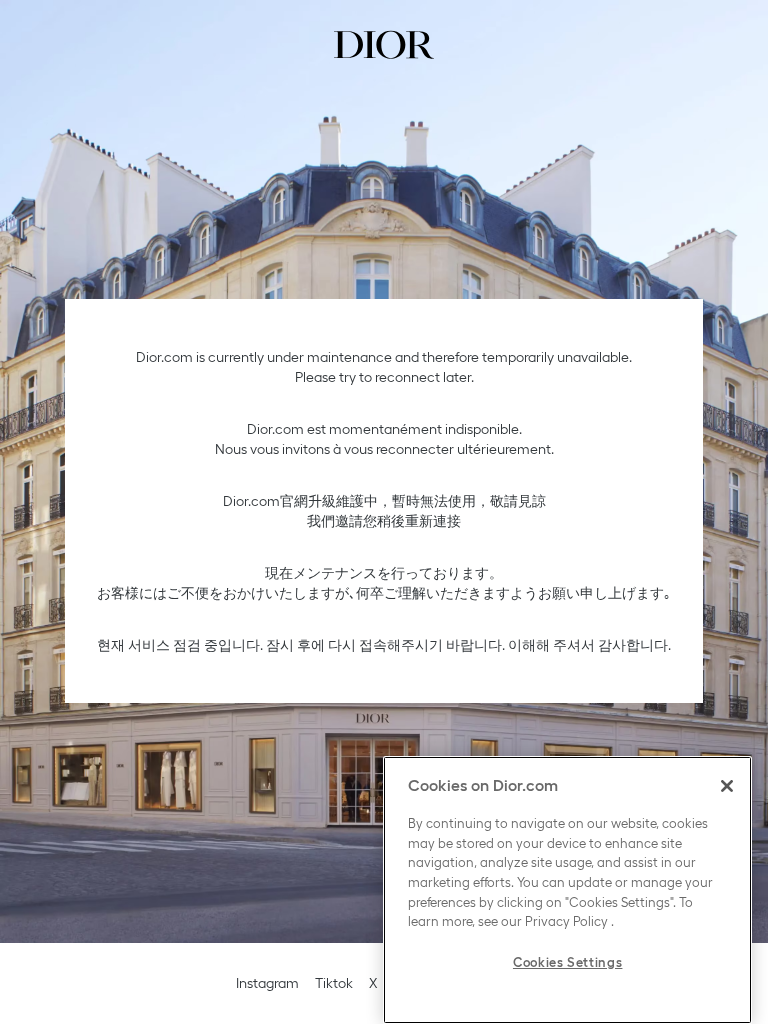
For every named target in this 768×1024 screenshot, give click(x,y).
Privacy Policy (566, 921)
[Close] (727, 786)
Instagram (267, 983)
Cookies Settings (568, 962)
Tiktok (334, 983)
